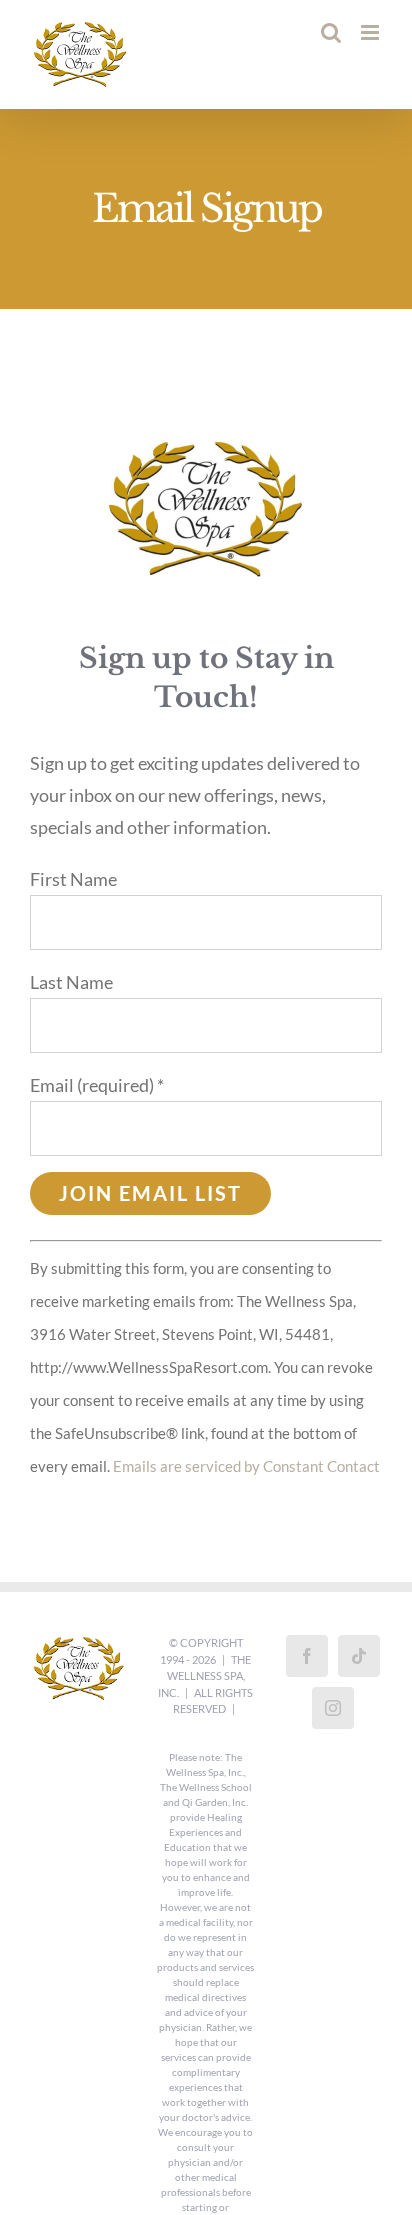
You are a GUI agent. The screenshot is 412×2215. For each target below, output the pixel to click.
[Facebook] (307, 1656)
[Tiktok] (359, 1656)
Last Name (71, 982)
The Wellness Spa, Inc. (204, 1676)
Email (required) (97, 1085)
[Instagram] (333, 1708)
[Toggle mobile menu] (371, 32)
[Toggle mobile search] (331, 32)
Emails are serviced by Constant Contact (246, 1466)
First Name (73, 879)
